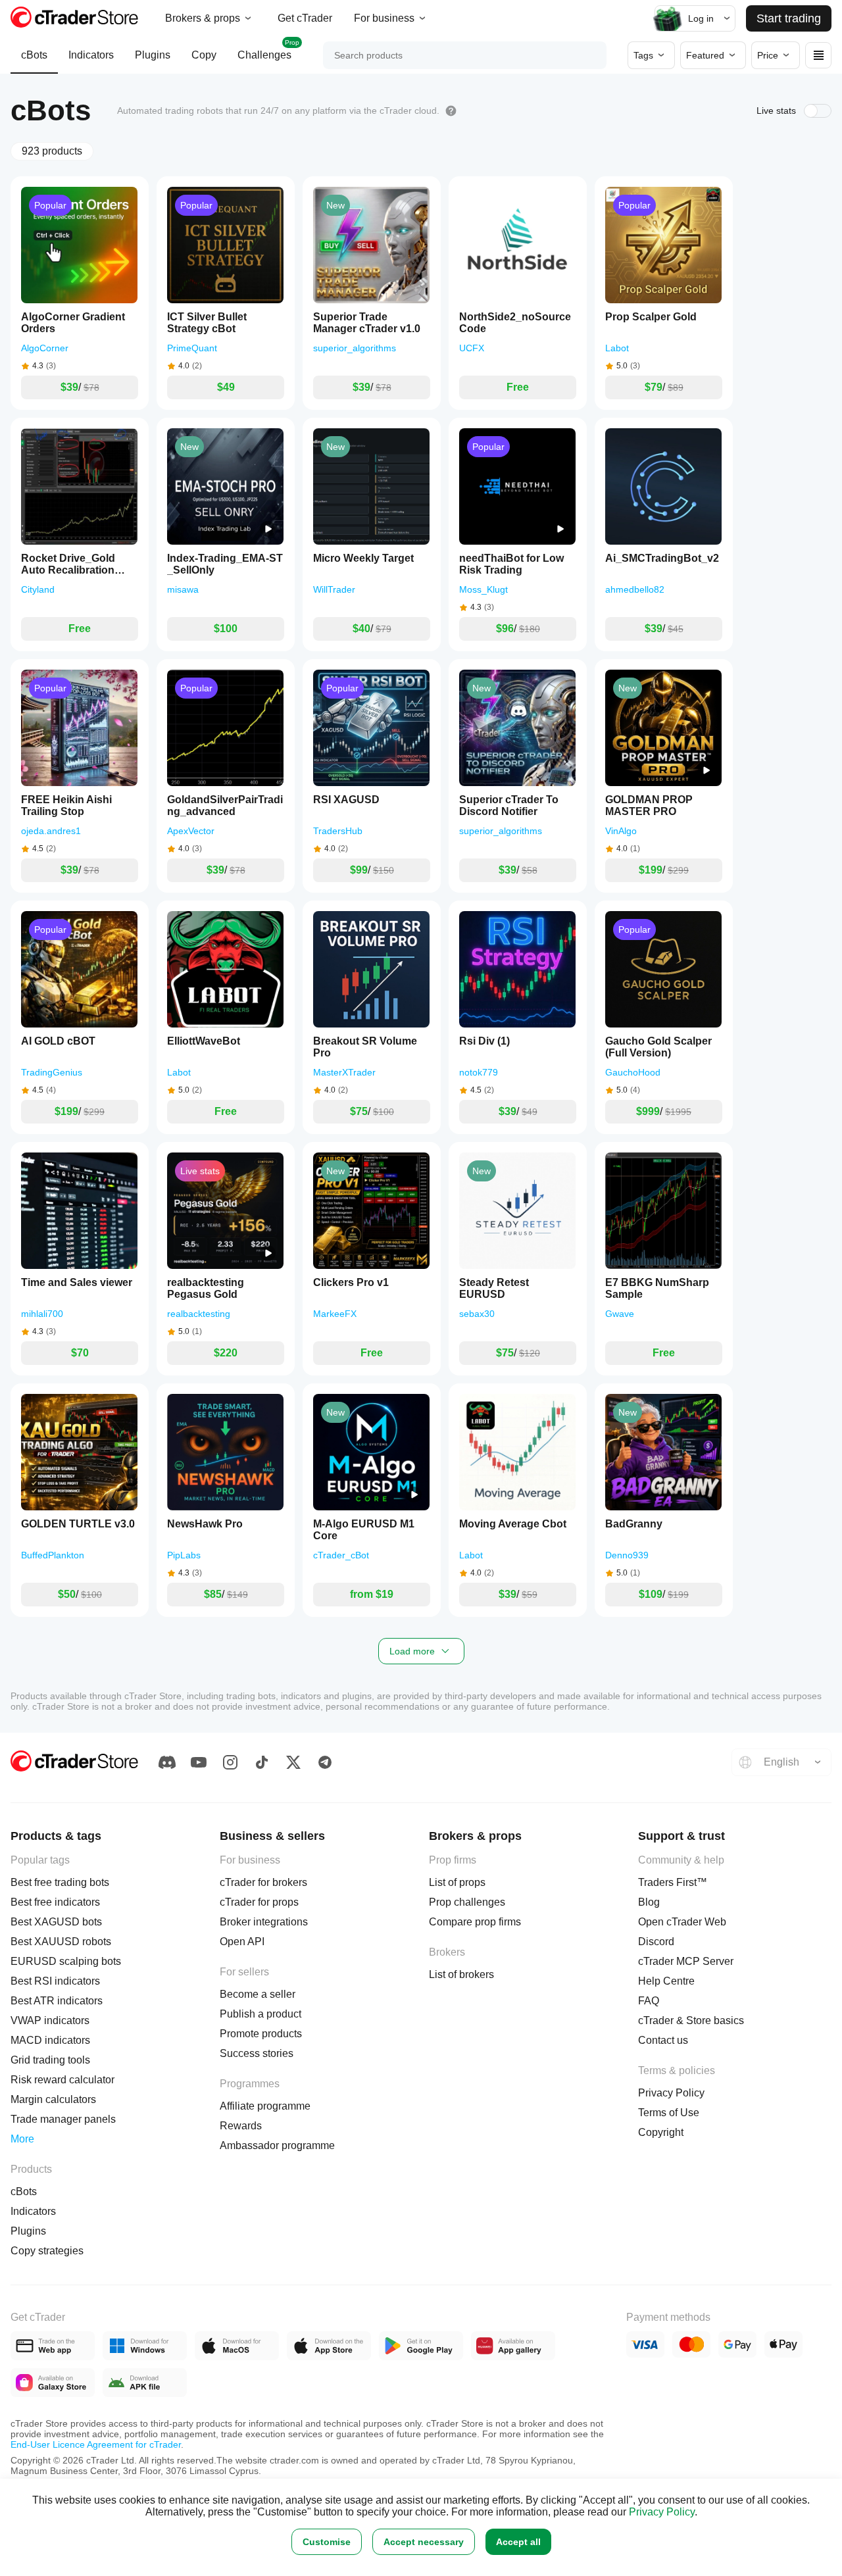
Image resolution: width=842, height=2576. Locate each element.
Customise (327, 2542)
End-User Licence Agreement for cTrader (96, 2444)
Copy (204, 55)
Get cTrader (305, 18)
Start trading (789, 18)
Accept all (518, 2542)
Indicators (91, 55)
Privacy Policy (662, 2512)
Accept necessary (424, 2542)
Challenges (268, 50)
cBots (34, 55)
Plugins (153, 55)
